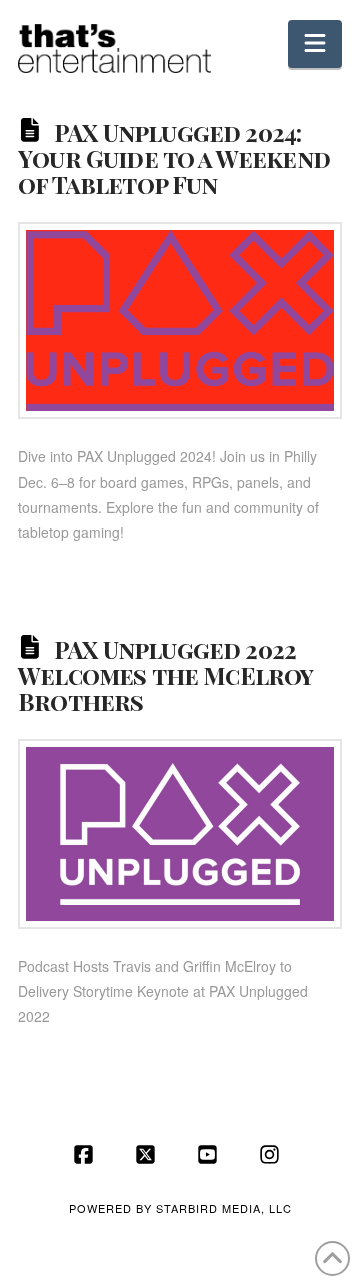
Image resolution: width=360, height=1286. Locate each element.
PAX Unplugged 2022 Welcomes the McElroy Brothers (165, 675)
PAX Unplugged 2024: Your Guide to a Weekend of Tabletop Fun (174, 158)
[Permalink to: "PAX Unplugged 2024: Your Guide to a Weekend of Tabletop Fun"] (180, 320)
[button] (315, 44)
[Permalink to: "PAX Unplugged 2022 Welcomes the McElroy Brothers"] (180, 833)
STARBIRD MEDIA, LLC (224, 1208)
